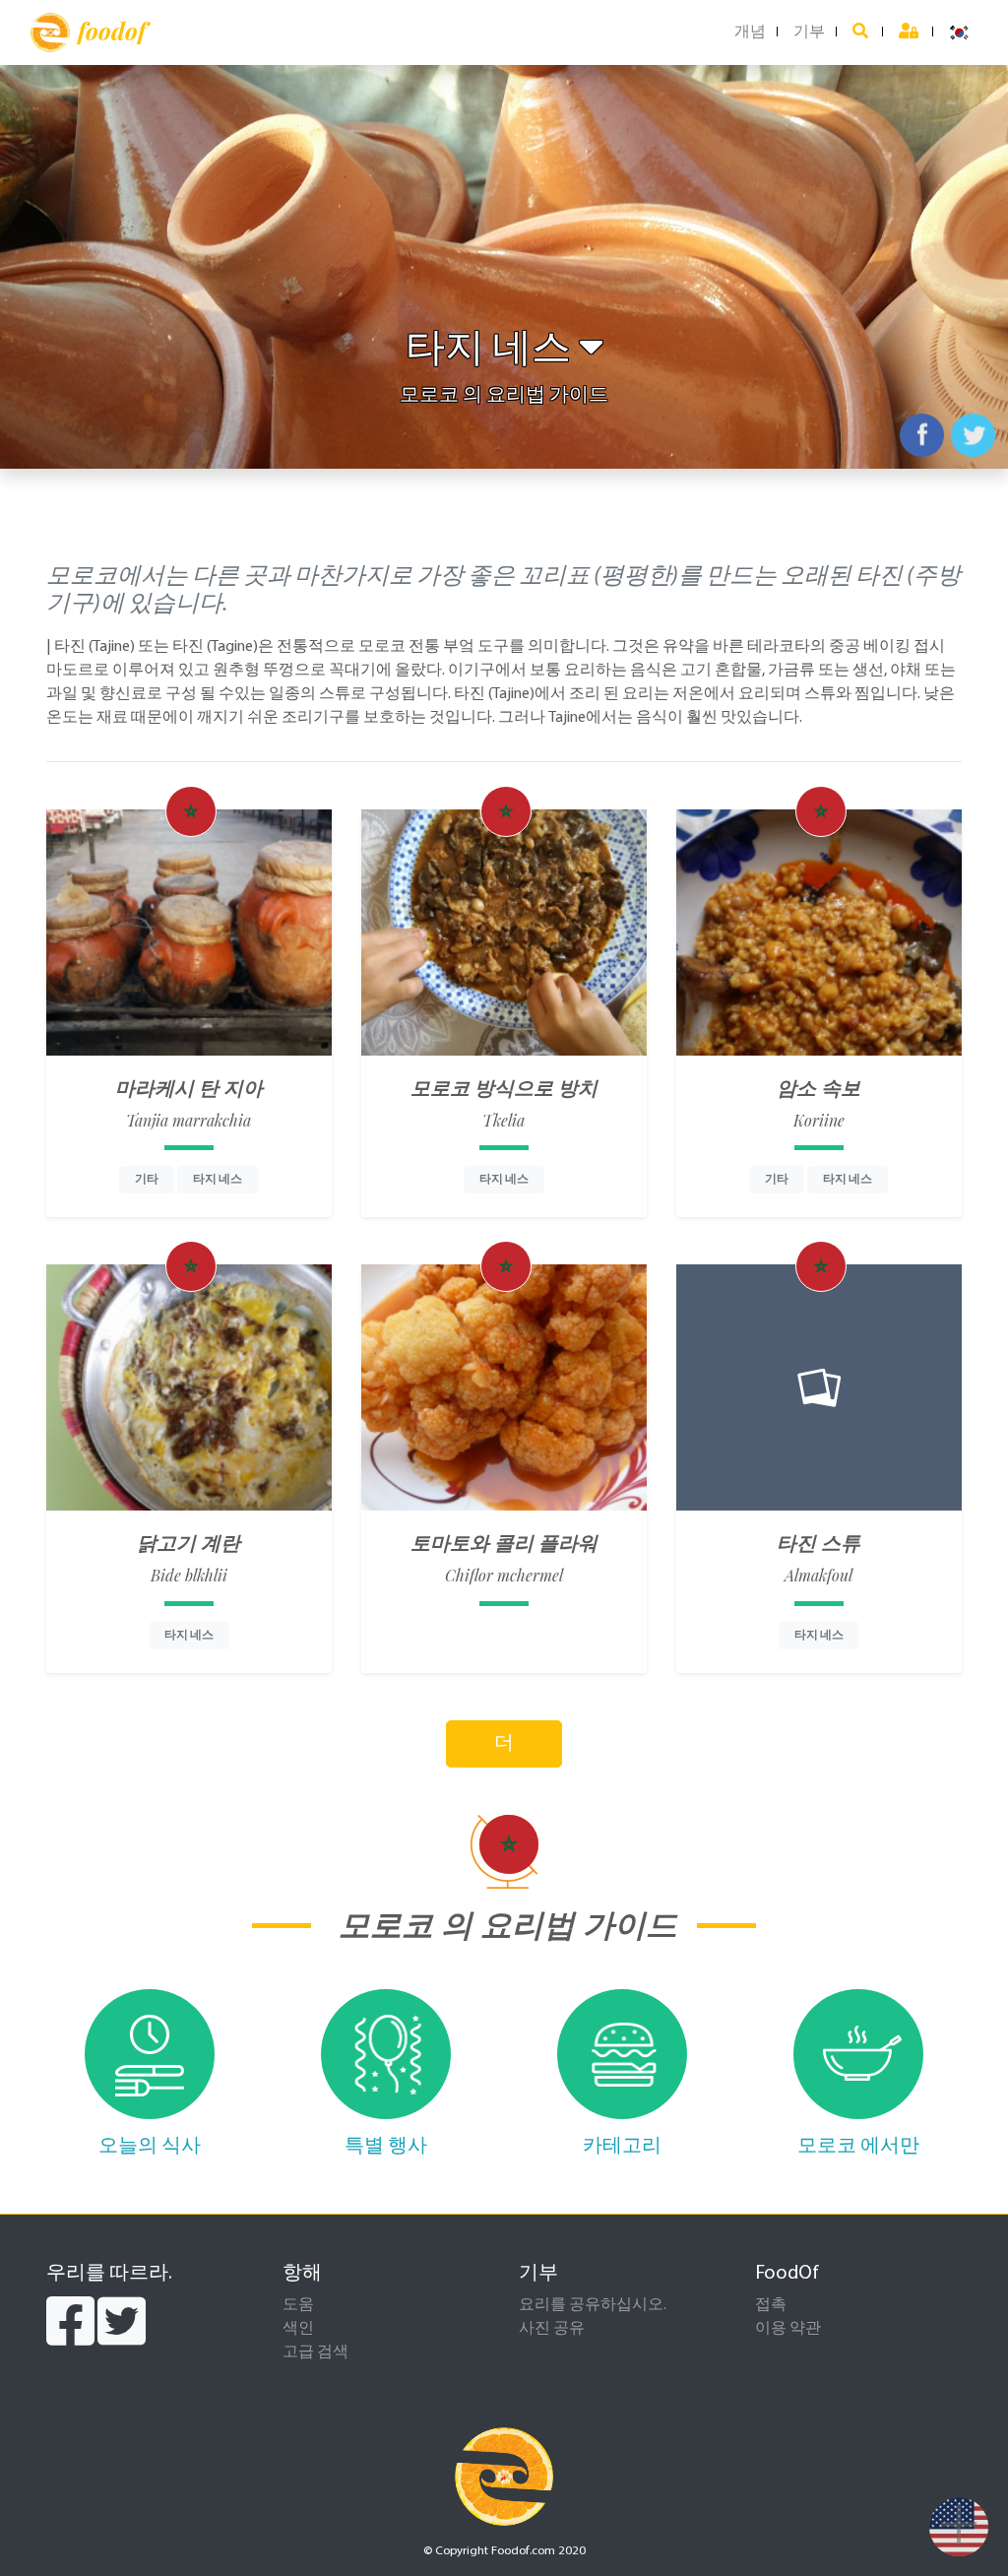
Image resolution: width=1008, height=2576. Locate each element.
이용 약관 (788, 2329)
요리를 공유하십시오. (593, 2305)
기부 (809, 32)
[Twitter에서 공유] (973, 435)
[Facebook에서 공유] (922, 435)
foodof (112, 31)
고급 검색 (315, 2352)
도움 (298, 2305)
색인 (298, 2329)
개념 (750, 32)
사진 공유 (552, 2329)
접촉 (771, 2305)
